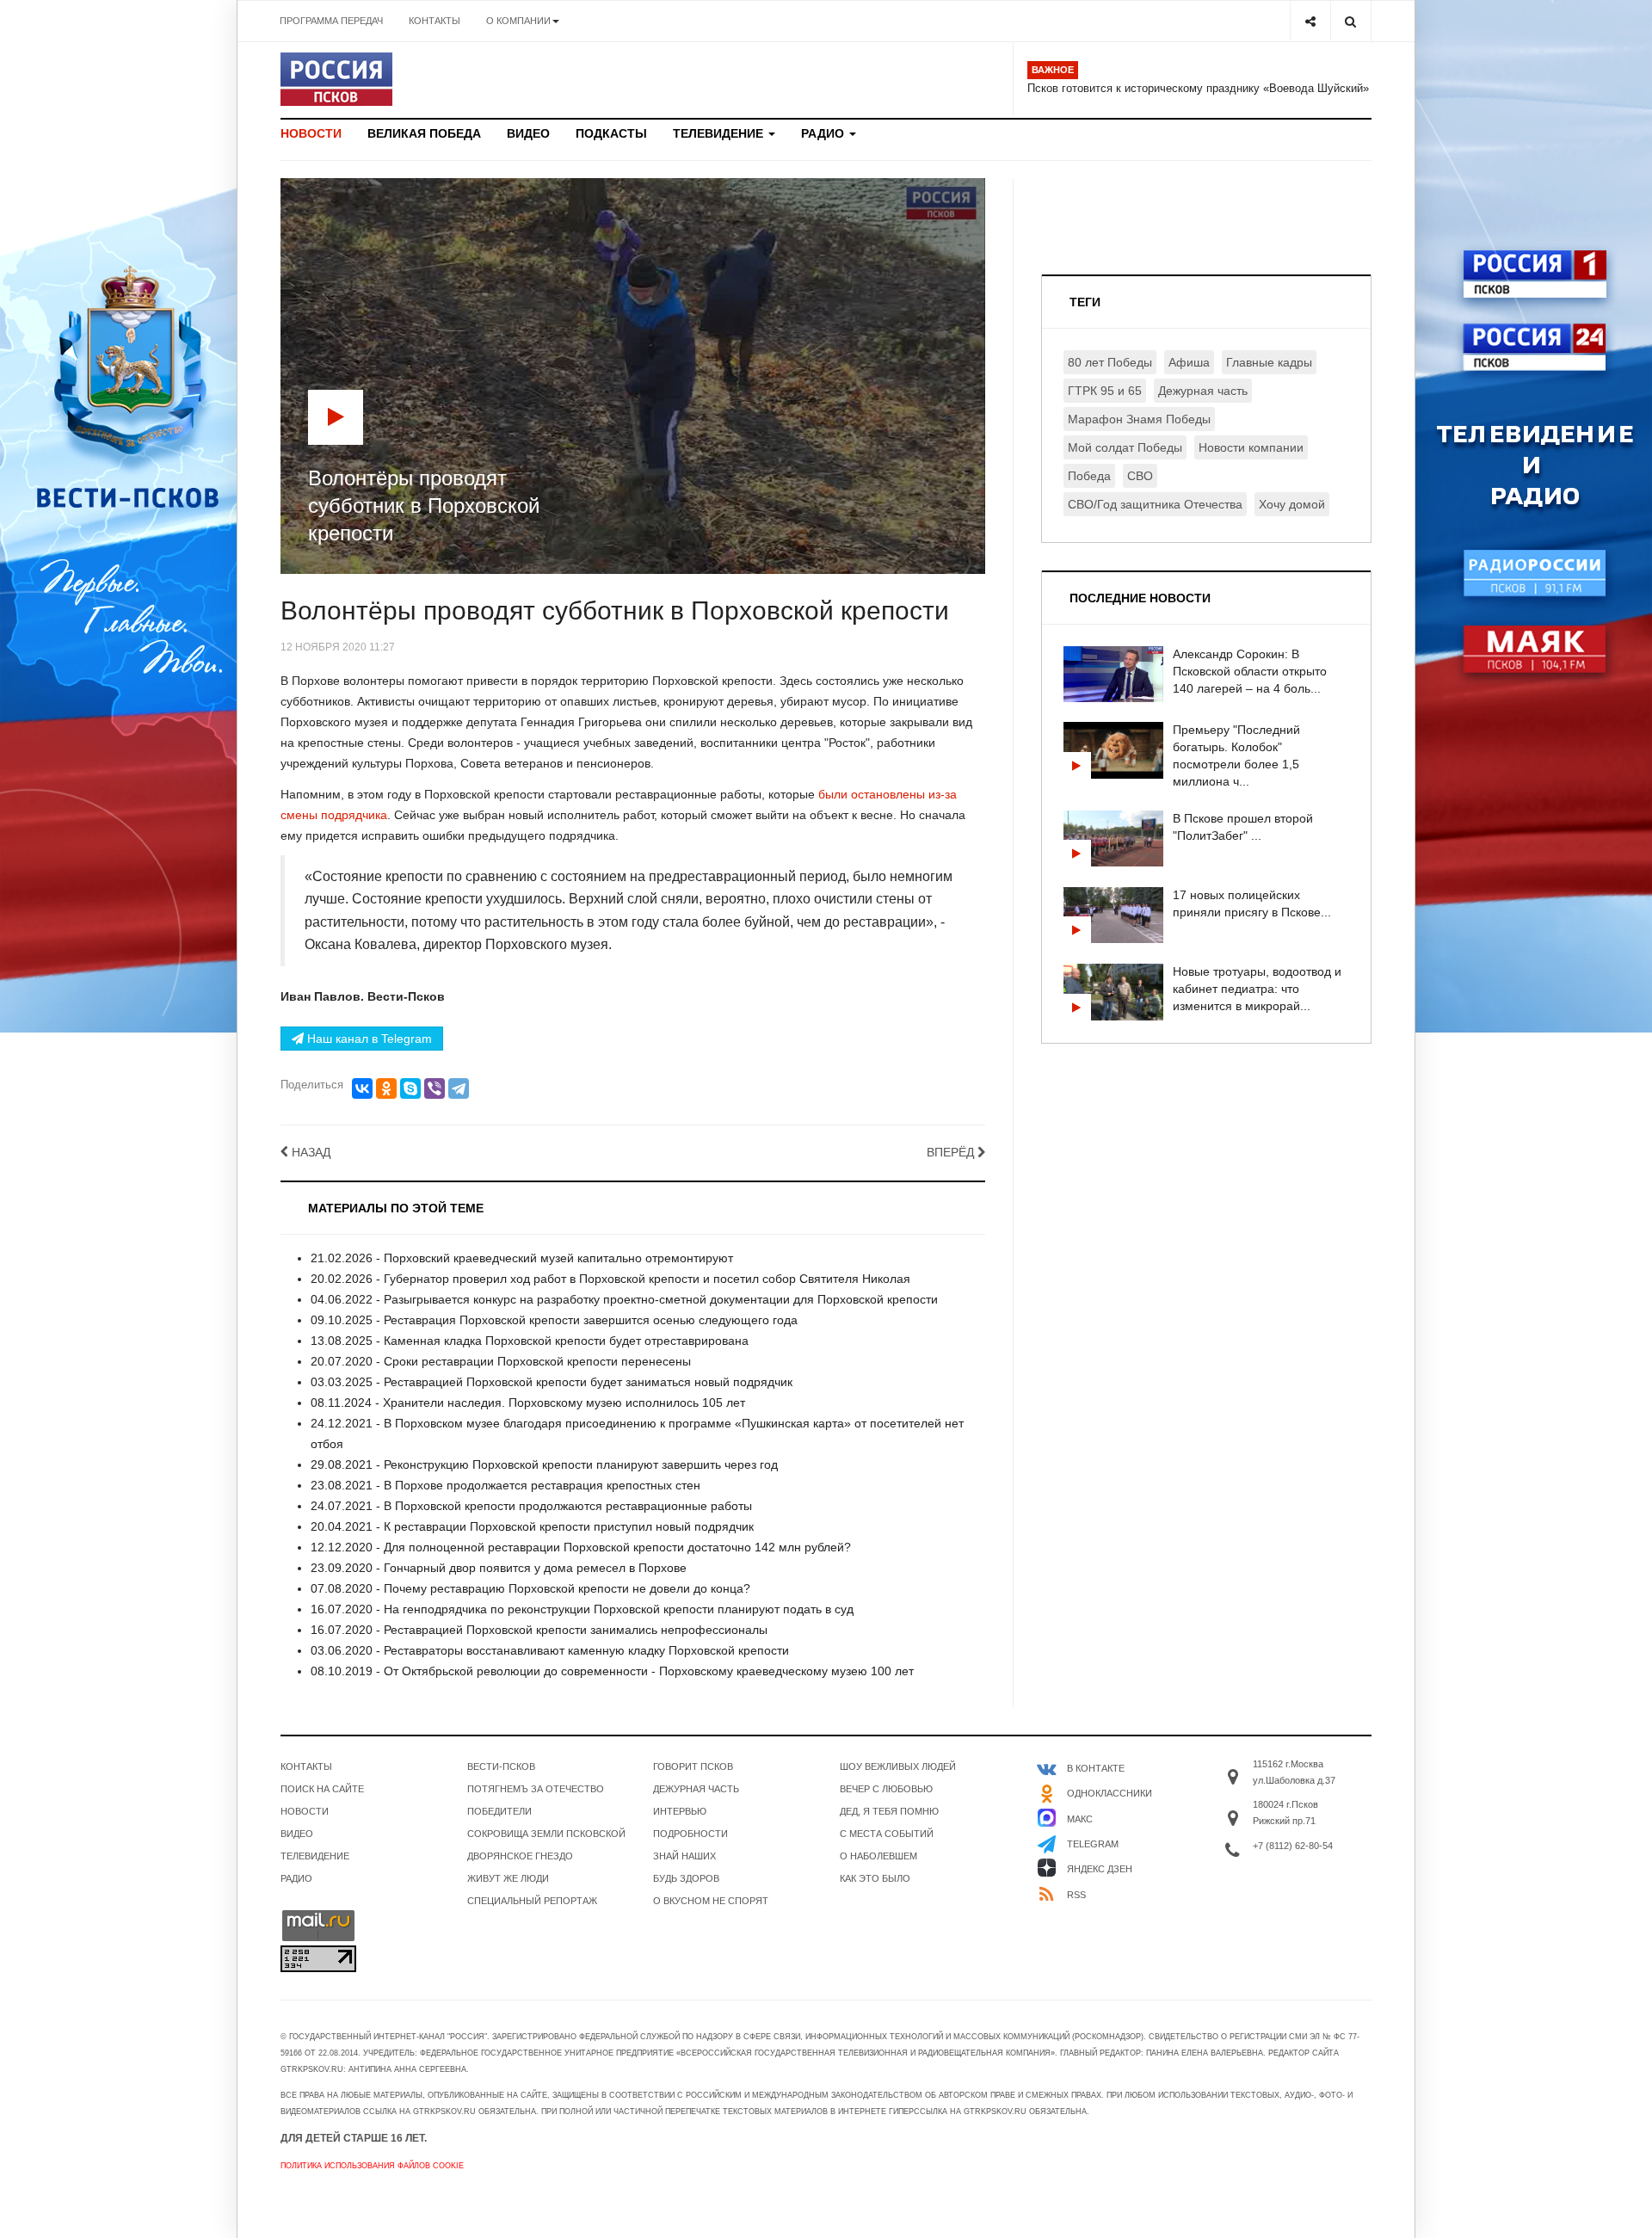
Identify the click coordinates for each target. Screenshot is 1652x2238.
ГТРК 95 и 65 (1105, 391)
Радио (824, 133)
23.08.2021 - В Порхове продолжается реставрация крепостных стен (505, 1485)
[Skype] (410, 1088)
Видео (528, 133)
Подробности (690, 1834)
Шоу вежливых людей (898, 1766)
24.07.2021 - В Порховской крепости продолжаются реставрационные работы (531, 1506)
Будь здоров (686, 1878)
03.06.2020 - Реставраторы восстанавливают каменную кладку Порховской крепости (550, 1650)
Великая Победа (424, 133)
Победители (499, 1811)
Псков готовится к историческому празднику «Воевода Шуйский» (1198, 88)
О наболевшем (878, 1856)
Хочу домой (1292, 504)
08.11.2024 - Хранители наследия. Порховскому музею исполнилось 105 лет (528, 1403)
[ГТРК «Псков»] (336, 79)
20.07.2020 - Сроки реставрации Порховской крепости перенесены (501, 1361)
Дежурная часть (1203, 391)
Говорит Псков (693, 1766)
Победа (1089, 476)
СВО (1140, 476)
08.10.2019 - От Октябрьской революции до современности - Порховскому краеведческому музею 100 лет (612, 1671)
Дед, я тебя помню (889, 1811)
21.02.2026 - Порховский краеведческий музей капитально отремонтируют (522, 1258)
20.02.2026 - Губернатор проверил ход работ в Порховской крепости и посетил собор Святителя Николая (610, 1279)
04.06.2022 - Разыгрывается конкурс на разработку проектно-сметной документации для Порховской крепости (624, 1299)
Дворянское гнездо (520, 1856)
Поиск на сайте (322, 1789)
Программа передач (331, 21)
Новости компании (1251, 447)
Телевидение (720, 133)
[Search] (1350, 21)
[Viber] (435, 1088)
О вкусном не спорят (711, 1901)
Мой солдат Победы (1125, 447)
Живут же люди (508, 1878)
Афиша (1189, 362)
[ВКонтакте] (362, 1088)
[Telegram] (459, 1088)
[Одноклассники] (386, 1088)
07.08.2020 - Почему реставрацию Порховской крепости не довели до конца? (530, 1588)
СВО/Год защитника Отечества (1155, 504)
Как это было (875, 1878)
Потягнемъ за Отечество (536, 1789)
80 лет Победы (1110, 362)
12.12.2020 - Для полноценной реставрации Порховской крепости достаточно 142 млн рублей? (581, 1547)
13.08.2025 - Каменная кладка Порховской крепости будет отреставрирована (530, 1341)
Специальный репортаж (532, 1901)
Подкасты (611, 133)
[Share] (1310, 21)
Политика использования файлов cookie (372, 2166)
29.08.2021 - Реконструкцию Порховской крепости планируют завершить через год (544, 1464)
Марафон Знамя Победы (1139, 419)
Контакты (435, 21)
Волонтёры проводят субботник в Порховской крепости (615, 610)
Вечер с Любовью (886, 1789)
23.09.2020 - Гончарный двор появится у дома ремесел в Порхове (499, 1568)
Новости (311, 133)
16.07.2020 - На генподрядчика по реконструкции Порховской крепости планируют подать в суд (582, 1609)
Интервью (680, 1811)
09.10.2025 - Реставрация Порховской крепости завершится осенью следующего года (554, 1320)
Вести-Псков (501, 1766)
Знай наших (684, 1856)
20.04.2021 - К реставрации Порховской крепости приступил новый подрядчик (532, 1526)
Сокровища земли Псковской (546, 1834)
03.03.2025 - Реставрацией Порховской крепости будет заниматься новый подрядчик (552, 1382)
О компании (518, 21)
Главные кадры (1269, 362)
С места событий (887, 1834)
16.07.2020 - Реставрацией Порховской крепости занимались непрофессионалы (539, 1630)
